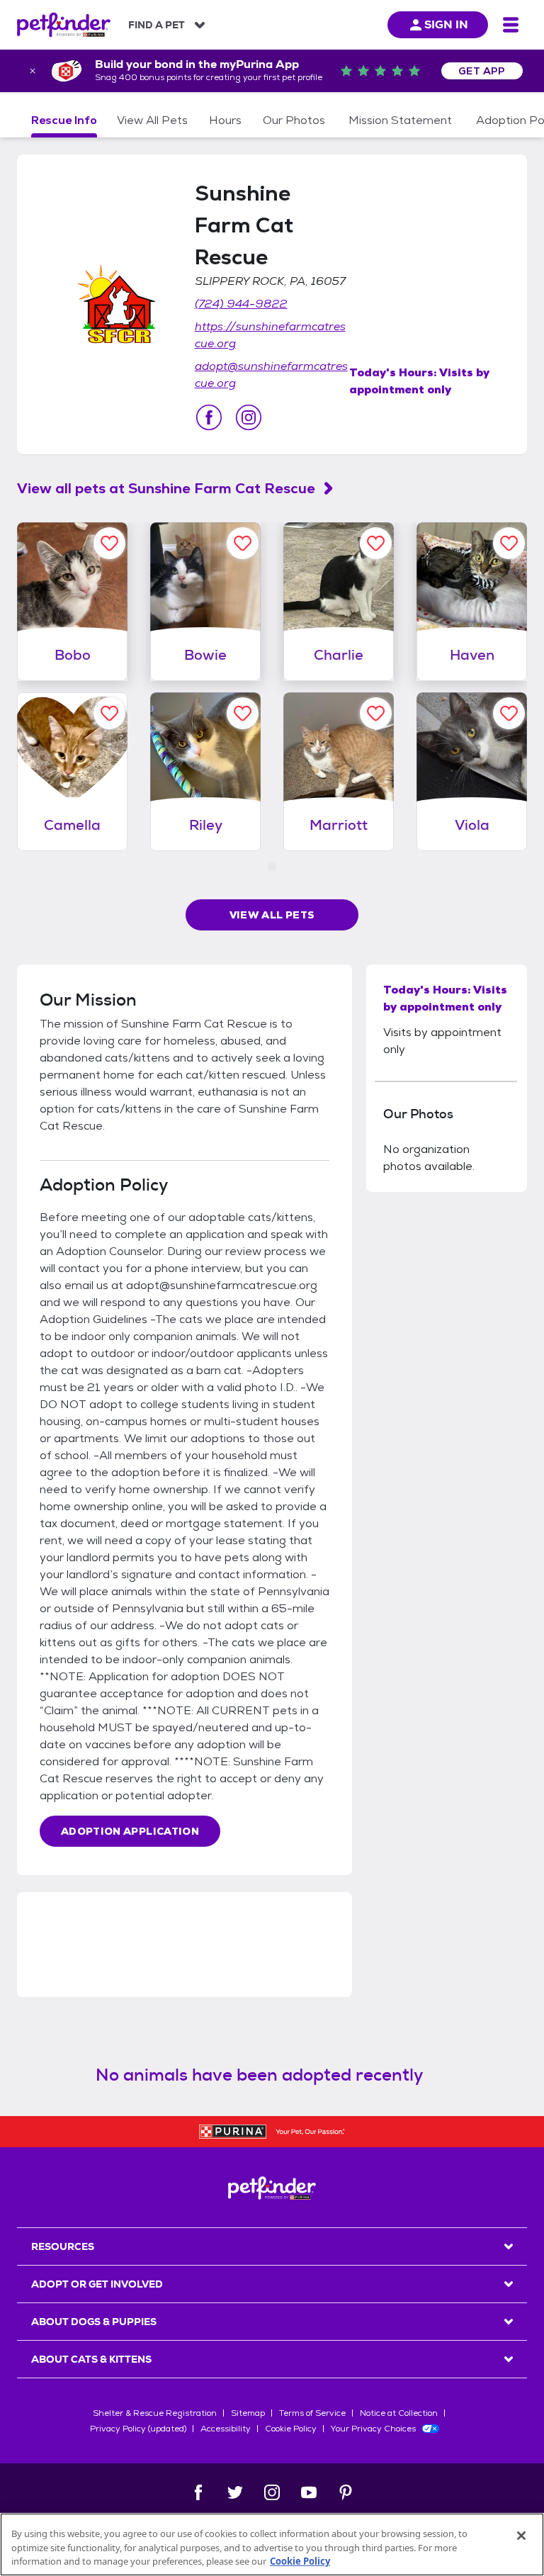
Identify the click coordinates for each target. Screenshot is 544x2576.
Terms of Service (312, 2413)
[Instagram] (272, 2492)
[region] (272, 2544)
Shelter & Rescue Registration (155, 2413)
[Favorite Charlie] (376, 543)
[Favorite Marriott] (376, 713)
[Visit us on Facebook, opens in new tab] (209, 417)
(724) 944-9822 (241, 304)
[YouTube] (309, 2492)
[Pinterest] (346, 2492)
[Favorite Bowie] (243, 543)
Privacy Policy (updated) (138, 2429)
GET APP (482, 71)
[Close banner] (33, 71)
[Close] (521, 2536)
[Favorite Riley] (243, 713)
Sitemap (248, 2413)
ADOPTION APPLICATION (130, 1831)
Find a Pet (157, 25)
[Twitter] (235, 2492)
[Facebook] (198, 2492)
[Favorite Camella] (109, 713)
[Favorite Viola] (509, 713)
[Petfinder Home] (64, 25)
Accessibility (226, 2429)
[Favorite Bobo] (109, 543)
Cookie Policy (291, 2429)
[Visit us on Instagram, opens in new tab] (249, 417)
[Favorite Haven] (509, 543)
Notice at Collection (399, 2413)
